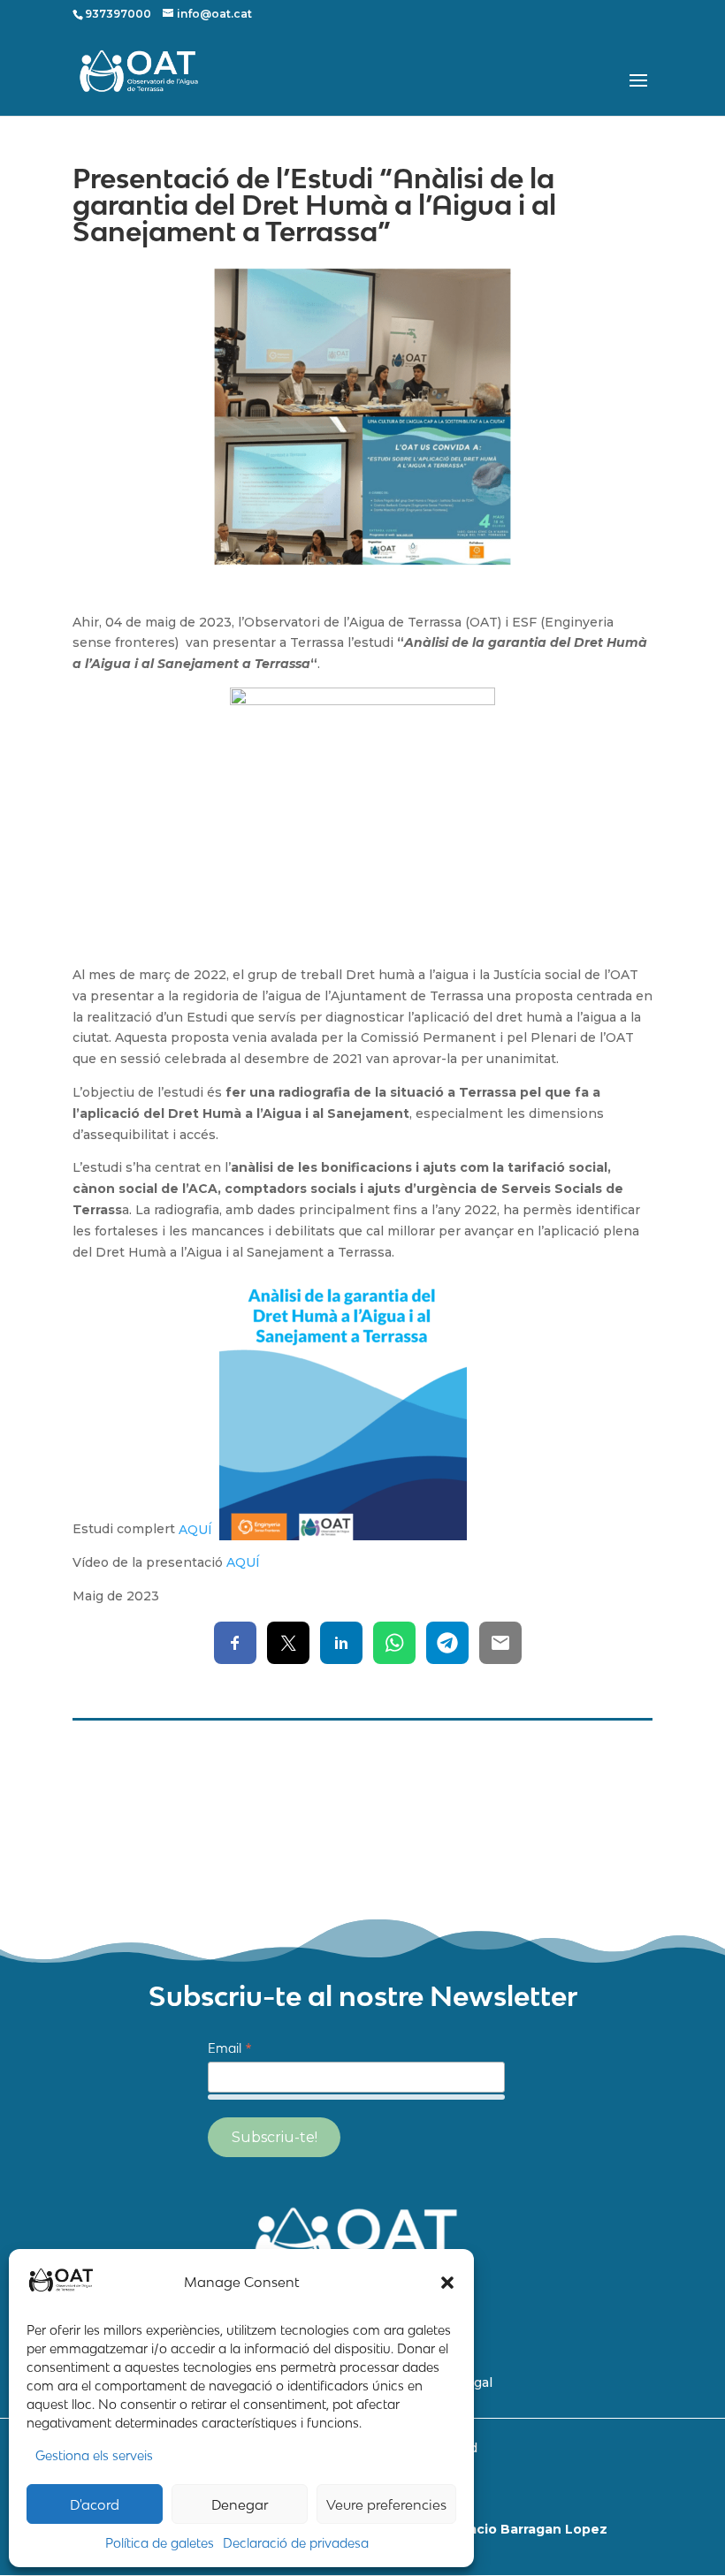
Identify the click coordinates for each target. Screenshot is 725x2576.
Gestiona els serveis (94, 2455)
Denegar (240, 2504)
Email (230, 2049)
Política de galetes (160, 2543)
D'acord (95, 2504)
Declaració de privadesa (296, 2543)
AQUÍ (199, 1530)
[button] (447, 2283)
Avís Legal (622, 1768)
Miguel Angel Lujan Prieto (575, 1837)
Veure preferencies (386, 2504)
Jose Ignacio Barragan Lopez (564, 1857)
